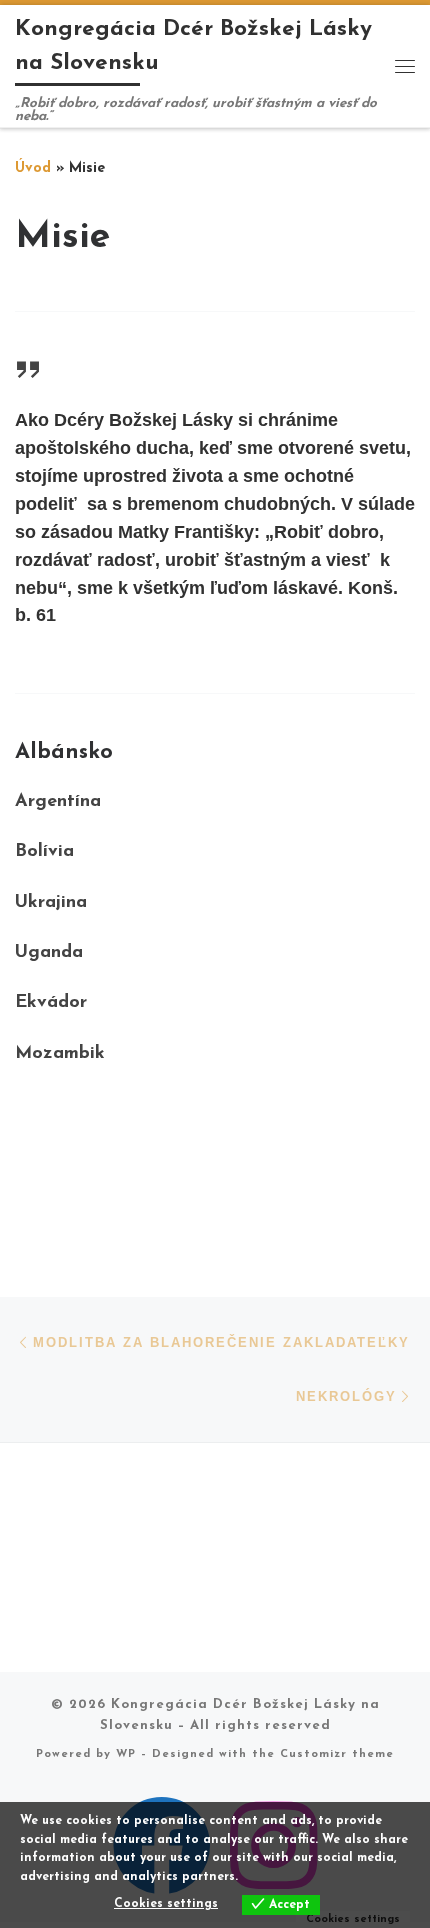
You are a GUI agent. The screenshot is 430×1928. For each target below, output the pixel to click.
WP (126, 1754)
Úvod (33, 168)
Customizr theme (337, 1754)
